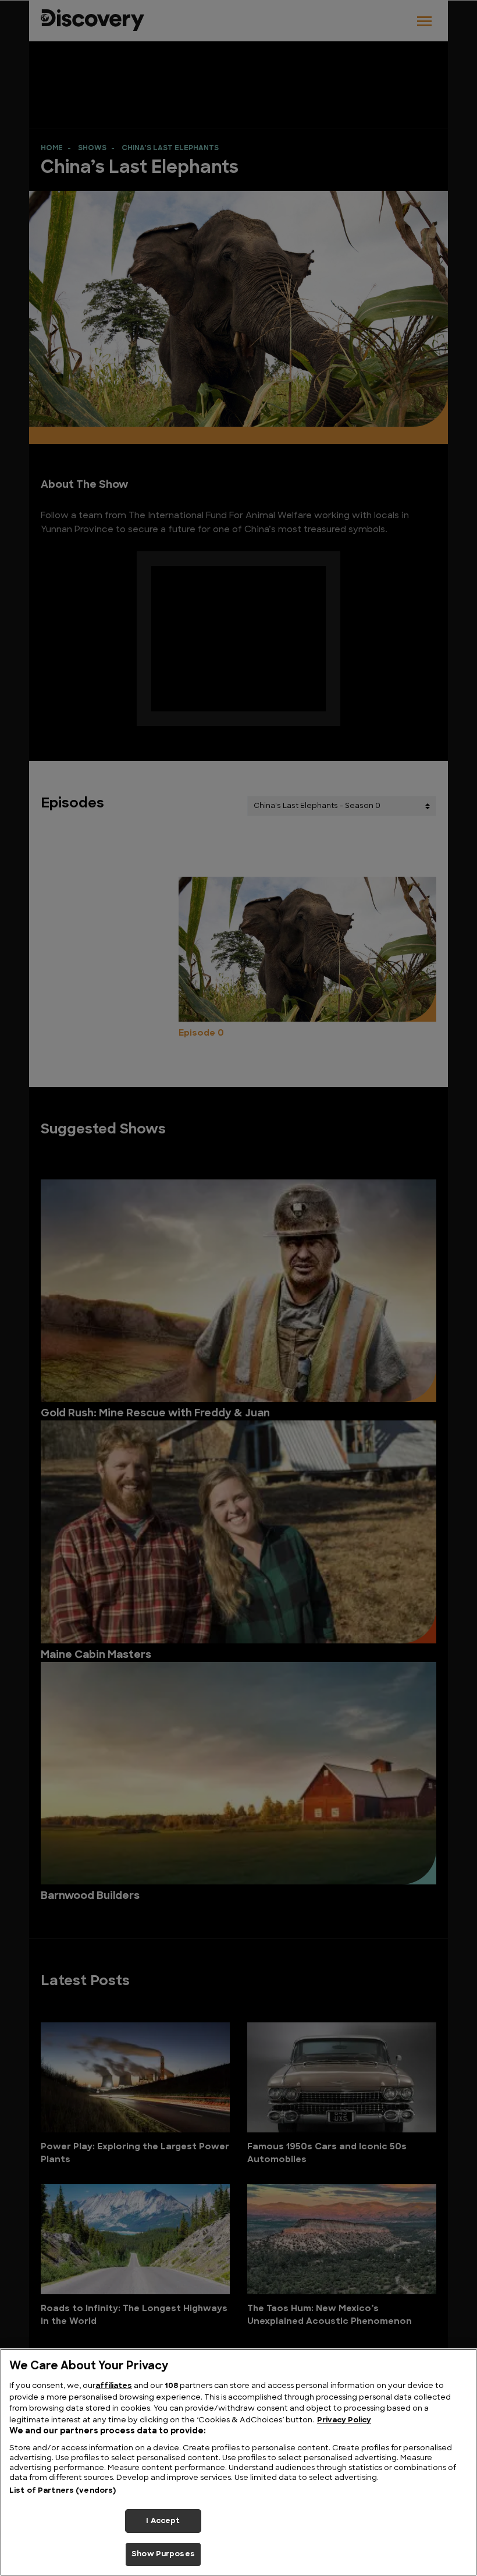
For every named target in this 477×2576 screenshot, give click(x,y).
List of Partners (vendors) (63, 2491)
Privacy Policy (344, 2420)
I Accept (163, 2521)
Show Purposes (163, 2554)
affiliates (114, 2386)
